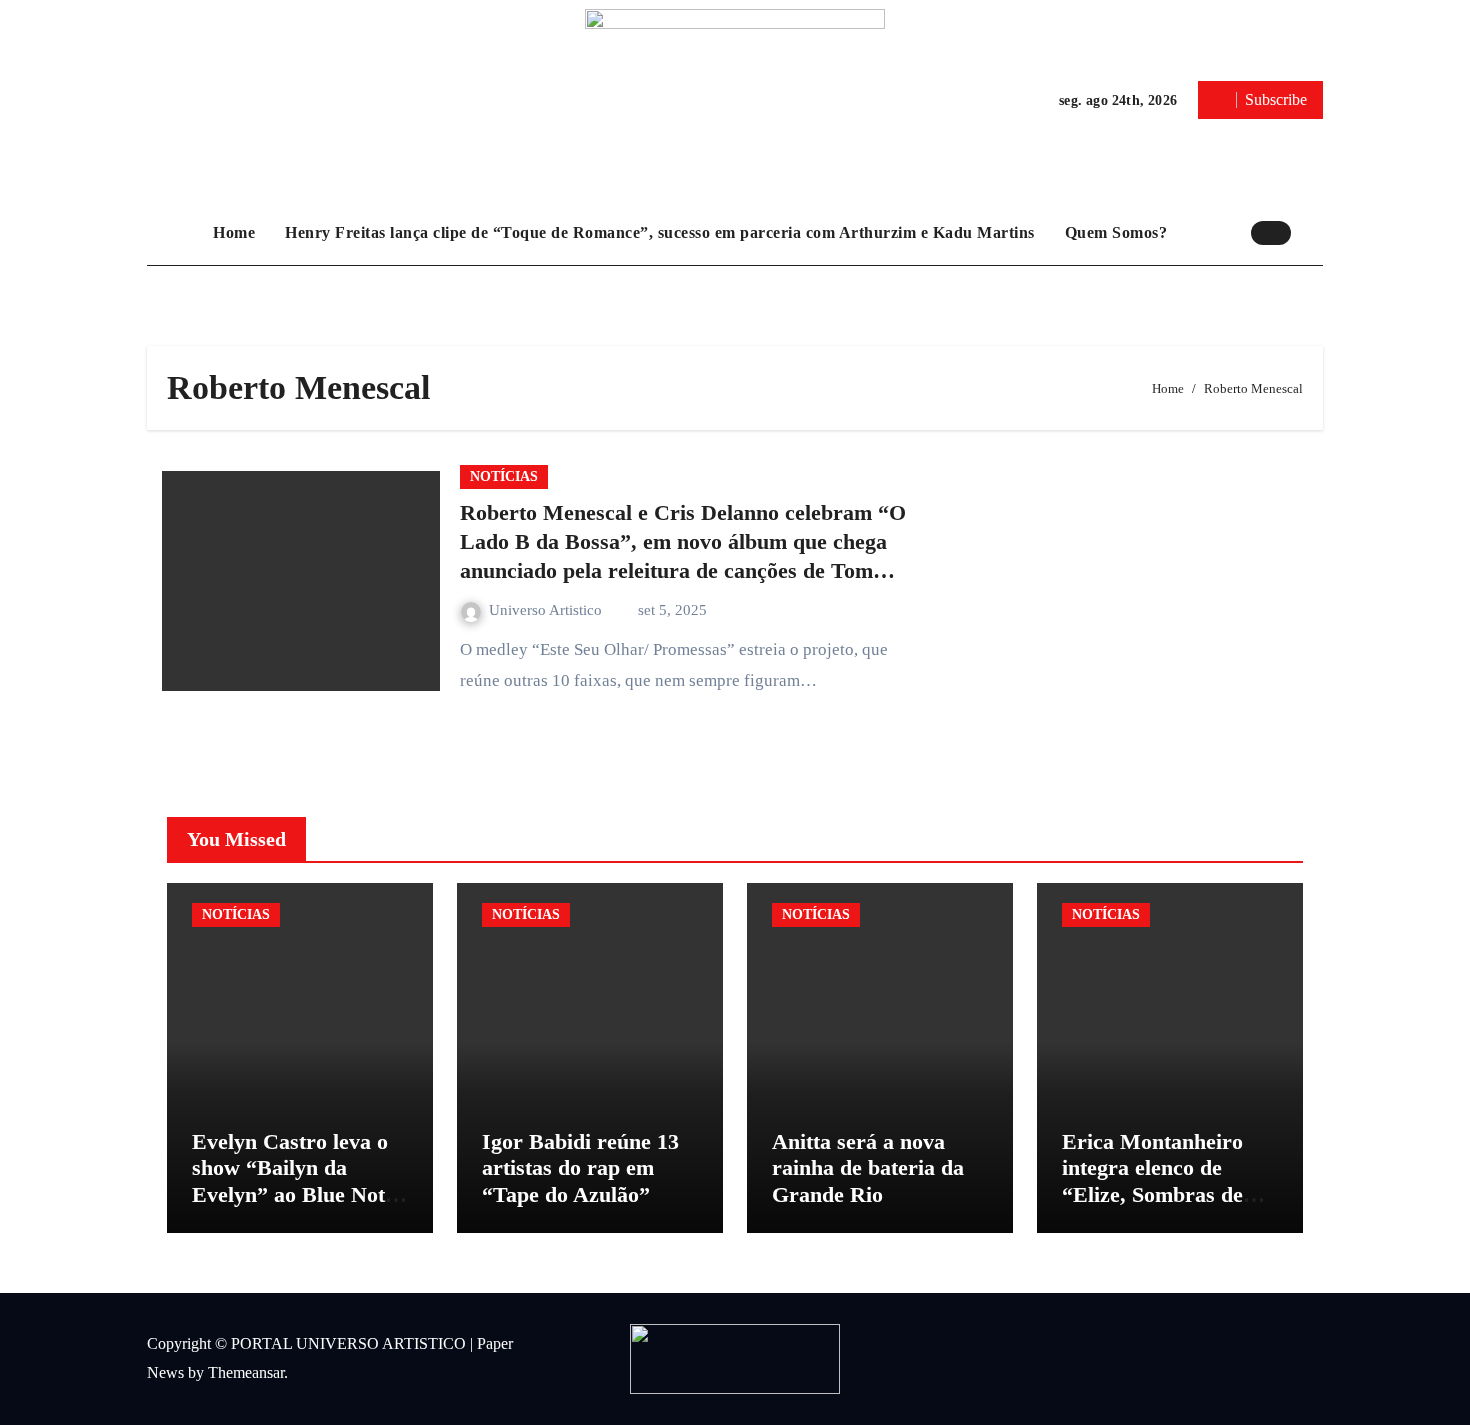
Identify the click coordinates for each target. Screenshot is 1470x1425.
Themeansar (246, 1372)
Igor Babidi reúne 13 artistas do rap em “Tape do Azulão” (580, 1168)
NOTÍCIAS (504, 476)
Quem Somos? (1116, 232)
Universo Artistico (547, 610)
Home (234, 232)
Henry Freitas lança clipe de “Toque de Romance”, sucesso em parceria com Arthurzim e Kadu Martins (660, 232)
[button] (1312, 232)
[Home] (175, 233)
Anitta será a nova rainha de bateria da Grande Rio (868, 1168)
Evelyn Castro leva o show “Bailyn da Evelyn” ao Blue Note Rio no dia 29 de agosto (293, 1194)
